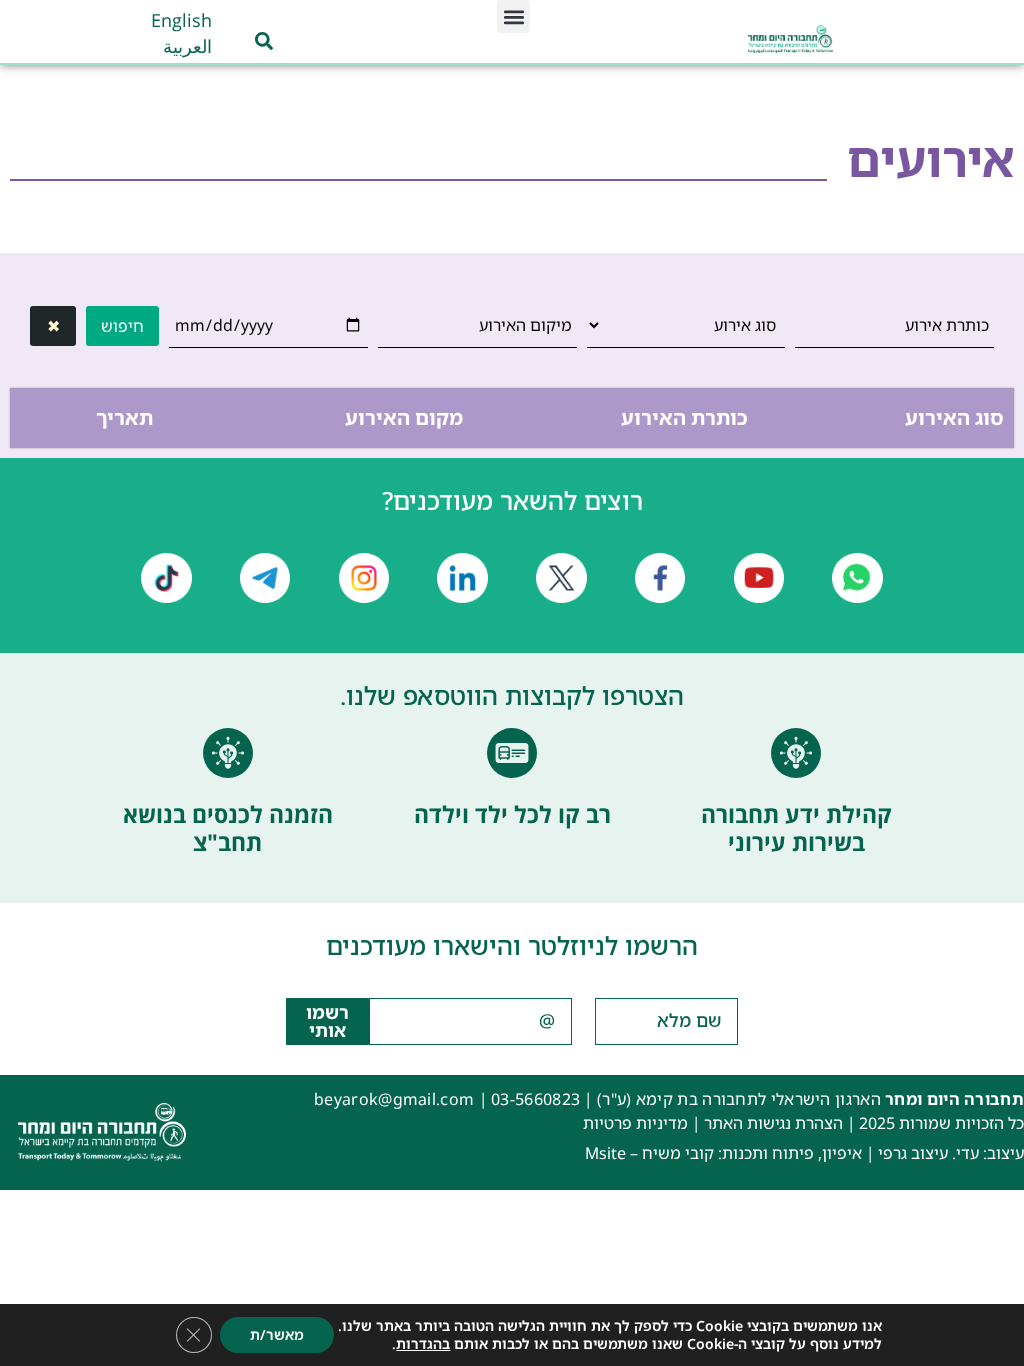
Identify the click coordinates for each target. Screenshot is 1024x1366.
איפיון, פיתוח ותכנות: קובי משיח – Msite (723, 1153)
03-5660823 (535, 1099)
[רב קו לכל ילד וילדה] (512, 753)
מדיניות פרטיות (635, 1123)
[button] (513, 16)
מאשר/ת (277, 1334)
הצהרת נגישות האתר (773, 1123)
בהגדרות (423, 1344)
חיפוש (122, 326)
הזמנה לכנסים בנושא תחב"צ (228, 828)
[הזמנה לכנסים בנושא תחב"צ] (228, 753)
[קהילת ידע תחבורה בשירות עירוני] (796, 753)
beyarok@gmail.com (394, 1099)
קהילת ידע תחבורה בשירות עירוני (796, 828)
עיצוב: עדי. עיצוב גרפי (951, 1153)
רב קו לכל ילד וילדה (512, 814)
